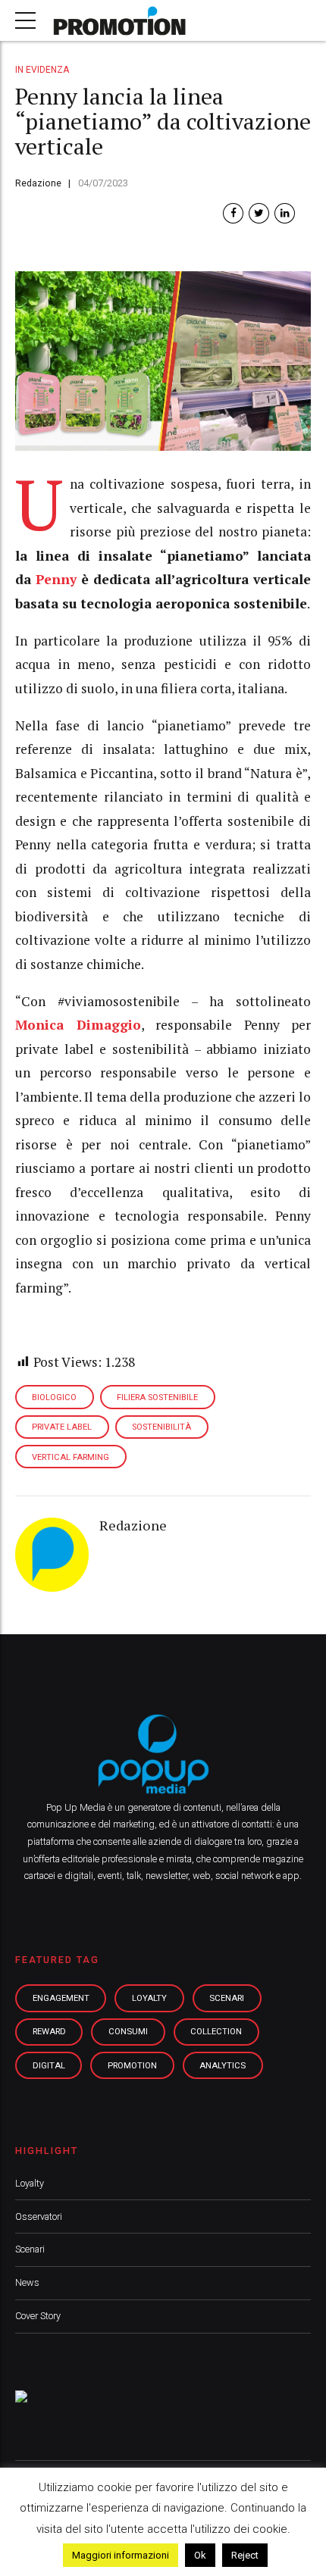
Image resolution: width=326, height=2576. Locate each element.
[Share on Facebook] (233, 213)
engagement (61, 1998)
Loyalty (30, 2183)
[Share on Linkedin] (285, 213)
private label (62, 1427)
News (27, 2282)
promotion (132, 2065)
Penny (56, 579)
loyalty (149, 1998)
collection (216, 2031)
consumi (128, 2031)
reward (49, 2031)
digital (49, 2065)
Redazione (38, 183)
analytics (223, 2065)
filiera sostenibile (157, 1397)
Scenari (30, 2249)
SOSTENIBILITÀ (161, 1427)
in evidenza (42, 70)
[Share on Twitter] (259, 213)
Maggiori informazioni (121, 2555)
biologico (54, 1397)
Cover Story (38, 2316)
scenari (227, 1998)
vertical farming (71, 1457)
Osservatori (39, 2216)
